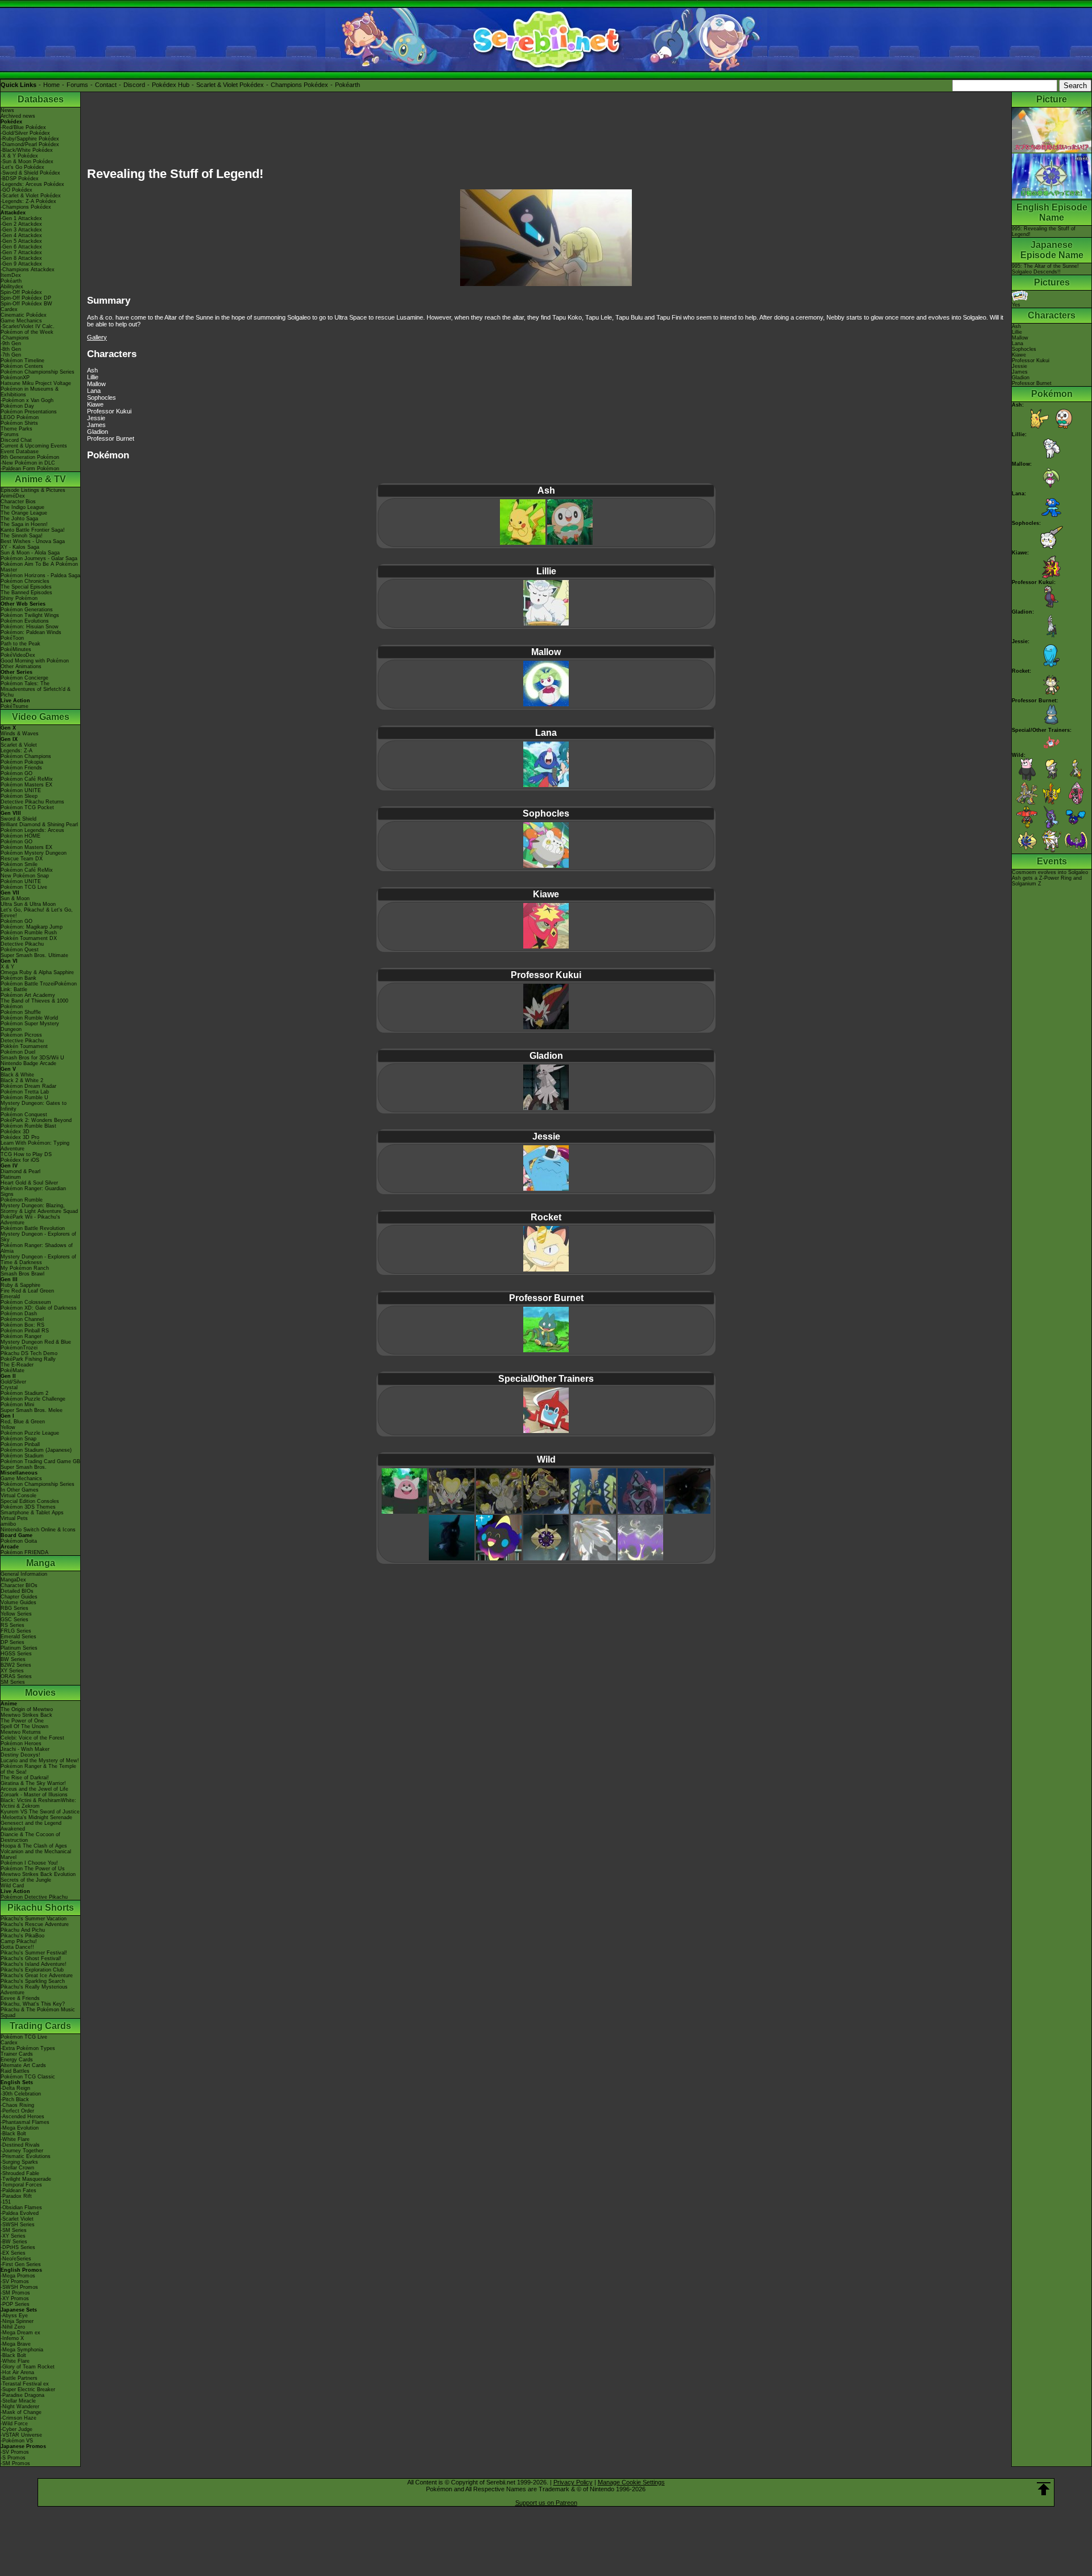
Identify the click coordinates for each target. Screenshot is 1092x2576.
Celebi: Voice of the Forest (32, 1738)
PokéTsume (15, 706)
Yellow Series (16, 1614)
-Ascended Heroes (22, 2117)
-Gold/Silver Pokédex (25, 133)
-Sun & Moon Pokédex (27, 161)
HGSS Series (16, 1654)
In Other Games (20, 1490)
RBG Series (15, 1608)
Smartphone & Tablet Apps (32, 1513)
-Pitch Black (15, 2099)
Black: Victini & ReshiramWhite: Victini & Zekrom (38, 1803)
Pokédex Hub (171, 85)
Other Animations (21, 666)
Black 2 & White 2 (22, 1080)
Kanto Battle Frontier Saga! (33, 530)
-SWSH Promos (19, 2287)
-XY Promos (15, 2298)
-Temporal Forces (21, 2185)
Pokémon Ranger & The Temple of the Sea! (38, 1769)
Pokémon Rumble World (29, 1018)
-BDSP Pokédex (20, 179)
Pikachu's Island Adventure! (34, 1964)
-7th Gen (11, 355)
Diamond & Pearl (20, 1171)
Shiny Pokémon (19, 598)
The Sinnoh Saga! (22, 536)
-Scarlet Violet (17, 2219)
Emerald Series (18, 1637)
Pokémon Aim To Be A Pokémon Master (39, 567)
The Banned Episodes (26, 593)
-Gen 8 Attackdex (21, 258)
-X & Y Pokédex (19, 156)
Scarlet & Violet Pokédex (230, 85)
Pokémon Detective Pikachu (34, 1897)
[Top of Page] (1044, 2489)
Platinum (11, 1177)
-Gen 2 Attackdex (21, 224)
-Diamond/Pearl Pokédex (30, 144)
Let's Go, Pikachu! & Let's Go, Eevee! (37, 913)
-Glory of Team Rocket (28, 2367)
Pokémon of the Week (27, 332)
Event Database (20, 452)
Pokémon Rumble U (24, 1098)
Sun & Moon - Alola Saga (30, 553)
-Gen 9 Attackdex (21, 264)
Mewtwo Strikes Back (26, 1715)
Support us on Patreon (546, 2503)
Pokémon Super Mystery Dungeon (30, 1026)
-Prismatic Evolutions (26, 2156)
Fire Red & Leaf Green (27, 1291)
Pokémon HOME (20, 836)
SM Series (13, 1682)
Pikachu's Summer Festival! (34, 1953)
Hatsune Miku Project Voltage (36, 383)
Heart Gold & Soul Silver (29, 1183)
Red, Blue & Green (23, 1422)
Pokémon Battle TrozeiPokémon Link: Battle (39, 987)
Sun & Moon (15, 898)
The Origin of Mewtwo (27, 1709)
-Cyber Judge (16, 2429)
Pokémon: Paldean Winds (31, 632)
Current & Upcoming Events (34, 446)
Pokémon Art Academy (28, 995)
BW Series (13, 1659)
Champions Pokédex (299, 85)
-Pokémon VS (17, 2441)
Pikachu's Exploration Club (32, 1970)
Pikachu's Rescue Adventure (35, 1924)
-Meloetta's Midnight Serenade (36, 1817)
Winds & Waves (20, 734)
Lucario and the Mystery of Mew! (40, 1761)
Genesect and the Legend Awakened (31, 1826)
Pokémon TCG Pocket (27, 807)
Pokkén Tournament (24, 1046)
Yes (1016, 305)
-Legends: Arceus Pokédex (32, 184)
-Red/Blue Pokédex (23, 127)
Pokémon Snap (18, 1439)
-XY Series (13, 2236)
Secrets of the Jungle (26, 1880)
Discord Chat (16, 440)
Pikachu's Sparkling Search (33, 1981)
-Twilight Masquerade (26, 2179)
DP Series (13, 1642)
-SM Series (14, 2230)
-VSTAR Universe (21, 2435)
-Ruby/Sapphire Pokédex (30, 139)
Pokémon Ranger (21, 1336)
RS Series (13, 1625)
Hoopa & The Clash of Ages (34, 1846)
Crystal (9, 1388)
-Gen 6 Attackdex (21, 247)
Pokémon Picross (21, 1035)
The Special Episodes (26, 587)
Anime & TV (40, 479)
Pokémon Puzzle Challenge (33, 1399)
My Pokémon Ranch (25, 1268)
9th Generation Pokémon (30, 457)
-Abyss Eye (14, 2316)
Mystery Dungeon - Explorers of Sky (38, 1237)
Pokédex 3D (15, 1132)
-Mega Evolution (20, 2128)
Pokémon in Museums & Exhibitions (30, 392)
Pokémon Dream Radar (28, 1086)
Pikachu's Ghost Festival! (31, 1958)
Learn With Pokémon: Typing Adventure (35, 1146)
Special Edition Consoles (30, 1501)
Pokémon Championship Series (38, 372)
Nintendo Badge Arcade (28, 1063)
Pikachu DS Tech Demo (29, 1353)
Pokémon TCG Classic (28, 2077)
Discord (134, 85)
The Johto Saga (19, 519)
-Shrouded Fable (20, 2173)
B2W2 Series (16, 1665)
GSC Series (15, 1620)
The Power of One (22, 1721)
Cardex (9, 309)
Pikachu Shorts (41, 1908)
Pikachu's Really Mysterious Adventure (34, 1990)
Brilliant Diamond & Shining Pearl (39, 825)
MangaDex (13, 1580)
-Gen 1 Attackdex (21, 218)
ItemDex (11, 275)
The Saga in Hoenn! (24, 524)
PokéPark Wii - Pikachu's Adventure (30, 1220)
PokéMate (13, 1370)
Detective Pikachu (22, 944)
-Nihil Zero (13, 2327)
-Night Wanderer (20, 2407)
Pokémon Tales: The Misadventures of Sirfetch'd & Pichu (36, 689)
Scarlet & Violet (19, 745)
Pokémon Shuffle (21, 1012)
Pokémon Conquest (24, 1115)
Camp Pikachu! (19, 1941)
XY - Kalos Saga (20, 547)
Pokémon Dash (19, 1314)
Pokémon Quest (20, 950)
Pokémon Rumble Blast (28, 1126)
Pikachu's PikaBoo (22, 1936)
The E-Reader (17, 1365)
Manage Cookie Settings (631, 2482)
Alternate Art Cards (23, 2065)
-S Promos (13, 2458)
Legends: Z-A (16, 751)
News (7, 110)
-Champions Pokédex (26, 207)
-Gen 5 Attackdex (21, 241)
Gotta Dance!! (17, 1947)
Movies (40, 1693)
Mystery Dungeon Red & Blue (36, 1342)
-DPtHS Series (18, 2247)
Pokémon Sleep (19, 796)
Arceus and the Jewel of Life (34, 1789)
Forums (77, 85)
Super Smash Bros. (24, 1467)
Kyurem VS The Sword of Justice (40, 1812)
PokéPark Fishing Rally (28, 1359)
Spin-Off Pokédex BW (26, 304)
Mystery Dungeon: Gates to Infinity (34, 1106)
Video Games (41, 717)
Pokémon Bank (18, 978)
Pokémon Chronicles (25, 581)
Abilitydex (12, 287)
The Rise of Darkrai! (25, 1778)
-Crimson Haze (18, 2418)
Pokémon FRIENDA (24, 1552)
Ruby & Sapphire (20, 1285)
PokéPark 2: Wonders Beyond (36, 1120)
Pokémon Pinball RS (25, 1331)
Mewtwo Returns (21, 1732)
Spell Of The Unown (24, 1726)
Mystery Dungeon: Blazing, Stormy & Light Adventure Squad (39, 1208)
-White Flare (15, 2139)
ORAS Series (16, 1676)
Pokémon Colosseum (26, 1302)
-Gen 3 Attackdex (21, 230)
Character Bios (18, 502)
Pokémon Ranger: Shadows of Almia (37, 1248)
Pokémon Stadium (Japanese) (36, 1450)
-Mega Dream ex (20, 2333)
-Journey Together (22, 2151)
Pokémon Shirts (19, 423)
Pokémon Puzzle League (30, 1433)
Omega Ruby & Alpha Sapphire (37, 972)
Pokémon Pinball (20, 1444)
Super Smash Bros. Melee (32, 1410)
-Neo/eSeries (16, 2259)
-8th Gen (11, 349)
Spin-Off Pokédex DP (26, 298)
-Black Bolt (13, 2134)
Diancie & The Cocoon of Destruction (30, 1837)
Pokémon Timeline (22, 361)
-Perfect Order (17, 2111)
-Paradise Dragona (22, 2395)
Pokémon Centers (22, 366)
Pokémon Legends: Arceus (32, 830)
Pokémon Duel (18, 1052)
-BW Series (14, 2242)
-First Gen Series (21, 2264)
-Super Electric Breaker (28, 2389)
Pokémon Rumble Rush (29, 933)
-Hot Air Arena (17, 2372)
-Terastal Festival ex (25, 2384)
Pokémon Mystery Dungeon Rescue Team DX (34, 856)
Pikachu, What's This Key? (33, 2004)
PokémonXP (15, 378)
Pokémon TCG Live (24, 887)
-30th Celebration (21, 2094)
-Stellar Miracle (18, 2401)
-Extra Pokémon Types (28, 2048)
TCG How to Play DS (26, 1154)
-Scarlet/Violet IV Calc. (28, 326)
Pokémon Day (17, 406)
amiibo (8, 1524)
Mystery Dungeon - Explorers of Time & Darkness (38, 1260)
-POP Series (15, 2304)
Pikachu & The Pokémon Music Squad (38, 2012)
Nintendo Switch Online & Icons (38, 1530)
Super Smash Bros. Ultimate (34, 955)
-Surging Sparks (19, 2162)
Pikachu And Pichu (23, 1930)
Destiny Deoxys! (20, 1755)
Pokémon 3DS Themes (28, 1507)
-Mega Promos (18, 2276)
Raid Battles (15, 2071)
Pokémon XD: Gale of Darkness (39, 1308)
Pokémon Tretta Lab (25, 1092)
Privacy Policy (573, 2482)
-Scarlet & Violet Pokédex (31, 196)
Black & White (17, 1075)
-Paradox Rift (16, 2196)
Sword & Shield (18, 819)
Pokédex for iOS (20, 1160)
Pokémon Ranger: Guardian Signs (33, 1191)
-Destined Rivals (20, 2145)
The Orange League (24, 513)
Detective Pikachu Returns (32, 802)
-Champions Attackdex (28, 270)
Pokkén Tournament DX (29, 938)
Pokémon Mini (17, 1405)
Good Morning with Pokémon (35, 661)
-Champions (15, 338)
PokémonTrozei (19, 1348)
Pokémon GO (16, 773)
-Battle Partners (19, 2378)
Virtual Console (18, 1496)
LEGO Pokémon (20, 417)
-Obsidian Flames (21, 2208)
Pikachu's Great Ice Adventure (37, 1976)
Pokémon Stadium (22, 1456)
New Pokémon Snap (25, 876)
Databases (41, 99)
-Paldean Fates (18, 2190)
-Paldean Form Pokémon (30, 469)
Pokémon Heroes (21, 1743)
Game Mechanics (21, 321)
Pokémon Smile (19, 864)
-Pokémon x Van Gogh (27, 400)
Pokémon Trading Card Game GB (40, 1461)
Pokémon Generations (27, 610)
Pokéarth (348, 85)
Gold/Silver (13, 1382)
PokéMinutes (16, 649)
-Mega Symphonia (22, 2350)
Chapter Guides (19, 1597)
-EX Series (13, 2253)
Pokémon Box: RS (22, 1325)
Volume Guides (18, 1602)
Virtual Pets (14, 1518)
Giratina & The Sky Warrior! (33, 1783)
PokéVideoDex (18, 655)
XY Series (12, 1671)
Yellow (8, 1427)
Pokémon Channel (22, 1319)
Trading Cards (40, 2026)
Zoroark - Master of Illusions (34, 1795)
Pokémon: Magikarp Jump (32, 927)
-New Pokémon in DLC (28, 463)
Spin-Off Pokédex (21, 292)
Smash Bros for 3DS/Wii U (32, 1058)
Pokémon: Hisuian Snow (30, 627)
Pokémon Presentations (29, 412)
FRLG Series (16, 1631)
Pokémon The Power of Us (33, 1869)
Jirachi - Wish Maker (25, 1749)
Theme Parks (16, 429)
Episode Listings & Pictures (33, 490)
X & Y (7, 967)
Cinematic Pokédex (24, 315)
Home (51, 85)
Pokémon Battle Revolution (33, 1228)
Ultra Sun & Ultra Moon (28, 904)
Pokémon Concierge (24, 678)
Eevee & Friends (20, 1998)
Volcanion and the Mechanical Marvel (36, 1854)
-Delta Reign (15, 2088)
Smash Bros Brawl (22, 1274)
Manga (41, 1563)
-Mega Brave (16, 2344)
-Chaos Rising (17, 2105)
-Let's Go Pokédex (22, 167)
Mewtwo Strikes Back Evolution (38, 1874)
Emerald (10, 1297)
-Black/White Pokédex (27, 150)
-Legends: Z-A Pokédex (28, 201)
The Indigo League (22, 507)
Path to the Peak (20, 644)
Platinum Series (19, 1648)
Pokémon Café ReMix (27, 779)
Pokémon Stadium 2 (24, 1393)
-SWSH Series (18, 2225)
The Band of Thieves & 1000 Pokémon (34, 1004)
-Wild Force (14, 2424)
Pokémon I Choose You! (29, 1863)
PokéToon (12, 638)
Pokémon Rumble (22, 1200)
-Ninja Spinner (17, 2321)
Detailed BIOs (17, 1591)
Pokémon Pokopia (22, 762)
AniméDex (13, 496)
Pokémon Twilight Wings (30, 615)
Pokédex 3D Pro (20, 1137)
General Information (24, 1574)
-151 (6, 2202)
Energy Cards (17, 2060)
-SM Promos (15, 2293)
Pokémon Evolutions (25, 621)
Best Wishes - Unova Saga (33, 541)
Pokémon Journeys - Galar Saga (39, 558)
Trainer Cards (17, 2054)
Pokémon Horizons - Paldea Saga (40, 575)
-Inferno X (12, 2338)
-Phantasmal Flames (25, 2122)
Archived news (18, 116)
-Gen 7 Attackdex (21, 252)
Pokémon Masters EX (26, 785)
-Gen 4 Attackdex (21, 235)
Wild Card (12, 1886)
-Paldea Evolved (20, 2213)
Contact (106, 85)
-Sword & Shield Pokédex (30, 173)
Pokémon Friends (21, 768)
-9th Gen (11, 343)
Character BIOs (19, 1585)
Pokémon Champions (26, 756)
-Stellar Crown (17, 2168)
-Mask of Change (21, 2412)
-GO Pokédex (16, 190)
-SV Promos (15, 2281)
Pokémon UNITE (21, 790)
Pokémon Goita (19, 1541)
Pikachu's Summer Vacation (34, 1919)
